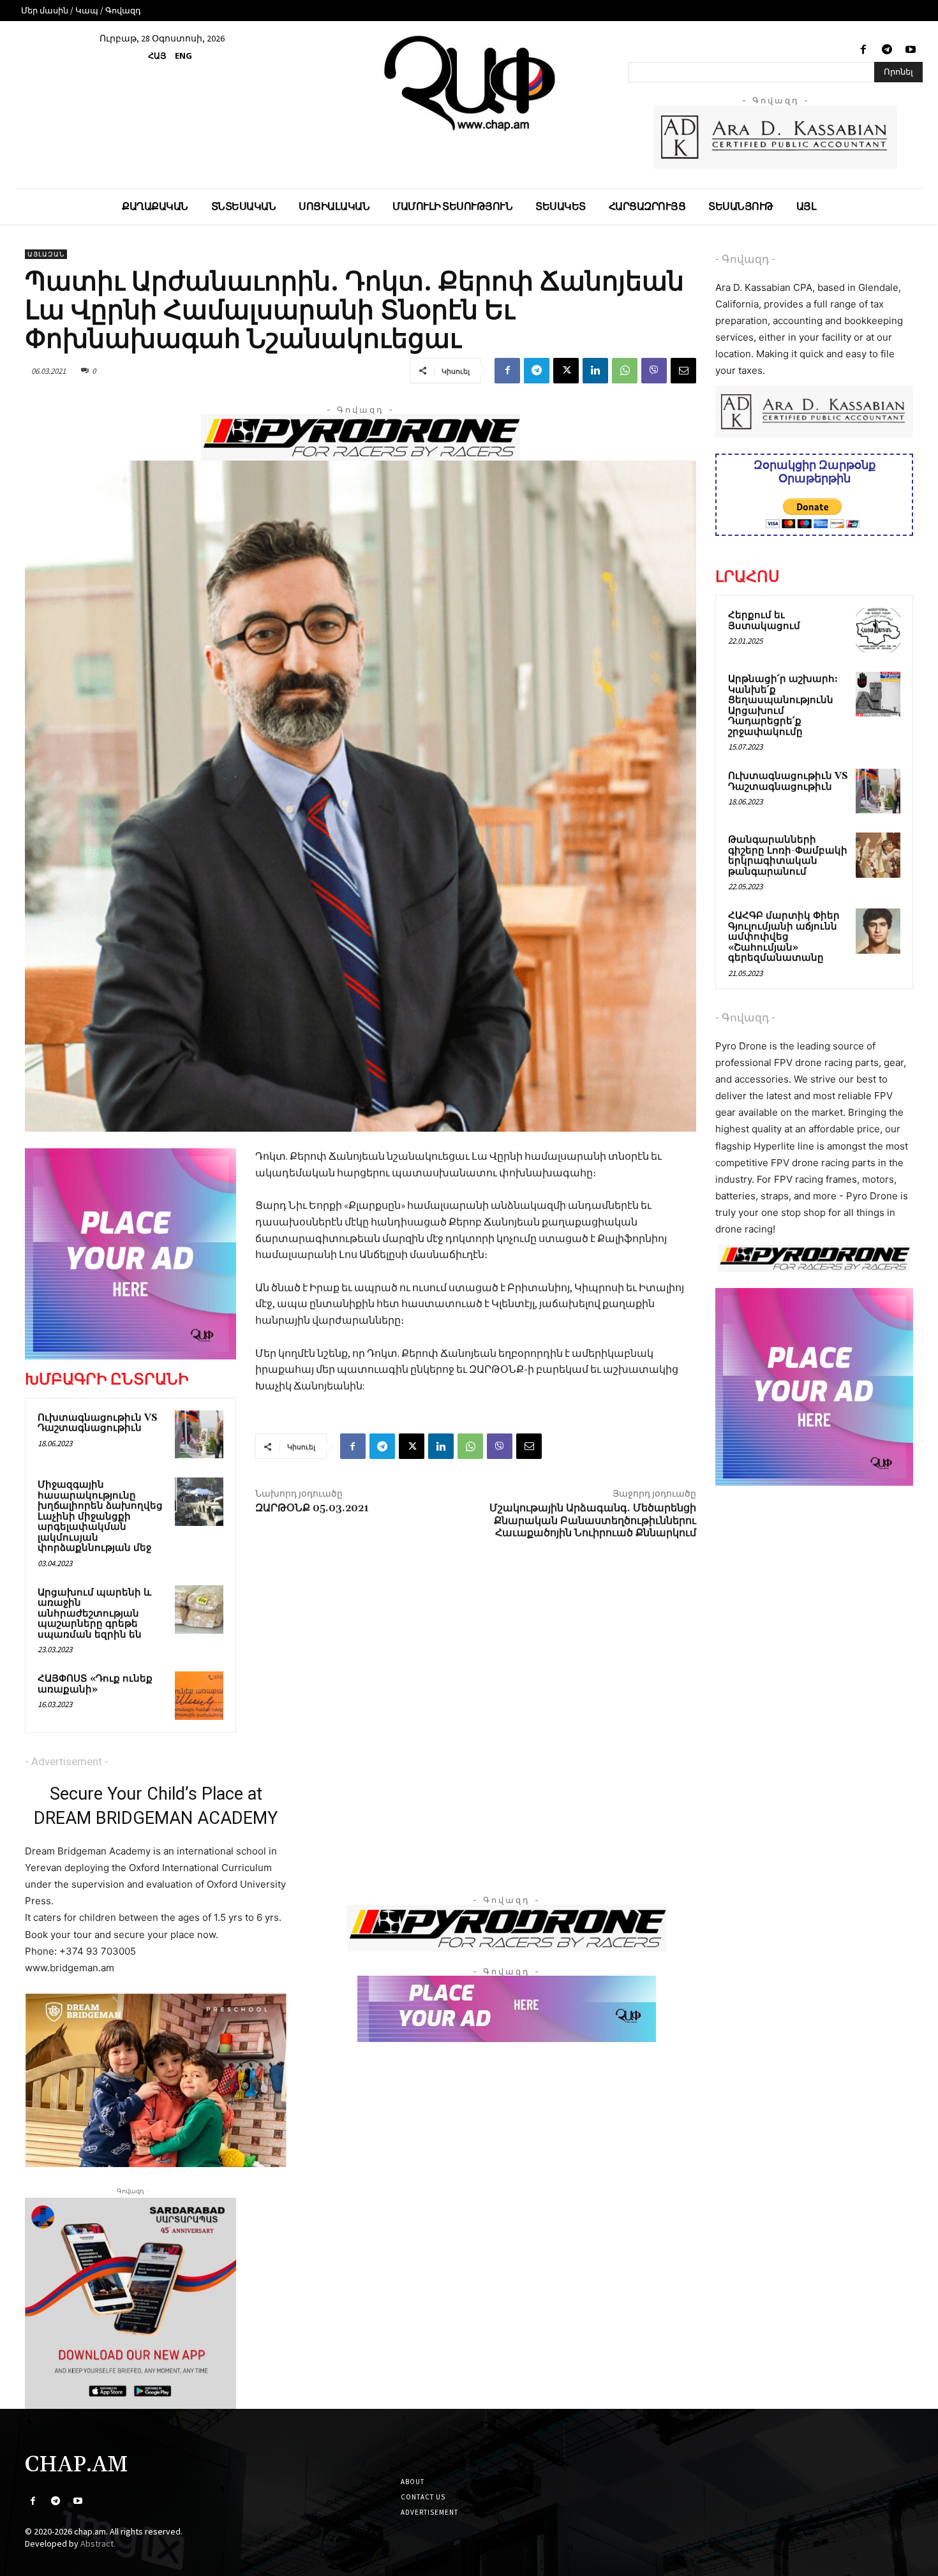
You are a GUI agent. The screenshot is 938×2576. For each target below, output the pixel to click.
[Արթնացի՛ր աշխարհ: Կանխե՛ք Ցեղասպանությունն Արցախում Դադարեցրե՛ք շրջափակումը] (878, 694)
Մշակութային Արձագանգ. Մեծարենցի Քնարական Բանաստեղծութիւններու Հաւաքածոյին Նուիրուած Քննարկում (593, 1520)
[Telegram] (887, 50)
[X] (566, 371)
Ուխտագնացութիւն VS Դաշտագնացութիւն (98, 1423)
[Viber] (654, 371)
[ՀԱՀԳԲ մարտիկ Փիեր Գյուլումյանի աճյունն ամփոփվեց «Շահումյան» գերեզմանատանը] (878, 931)
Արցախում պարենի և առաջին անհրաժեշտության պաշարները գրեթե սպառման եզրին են (94, 1614)
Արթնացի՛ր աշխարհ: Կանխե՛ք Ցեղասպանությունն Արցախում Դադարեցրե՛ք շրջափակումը (783, 706)
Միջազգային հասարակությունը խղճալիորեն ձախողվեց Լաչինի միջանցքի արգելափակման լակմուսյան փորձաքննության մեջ (100, 1516)
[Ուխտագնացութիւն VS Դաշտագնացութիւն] (199, 1435)
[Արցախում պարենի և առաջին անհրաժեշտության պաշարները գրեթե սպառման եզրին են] (199, 1610)
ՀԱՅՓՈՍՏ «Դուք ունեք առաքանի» (95, 1684)
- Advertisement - (67, 1761)
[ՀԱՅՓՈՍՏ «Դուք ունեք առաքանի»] (199, 1696)
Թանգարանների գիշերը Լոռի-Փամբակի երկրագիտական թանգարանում (788, 856)
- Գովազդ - (745, 259)
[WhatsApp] (625, 371)
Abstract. (98, 2543)
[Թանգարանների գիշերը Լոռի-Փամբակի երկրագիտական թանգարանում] (878, 855)
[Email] (683, 371)
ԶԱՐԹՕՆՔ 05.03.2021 (312, 1508)
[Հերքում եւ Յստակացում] (878, 630)
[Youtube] (911, 50)
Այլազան (46, 254)
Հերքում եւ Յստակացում (764, 621)
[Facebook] (863, 50)
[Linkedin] (595, 371)
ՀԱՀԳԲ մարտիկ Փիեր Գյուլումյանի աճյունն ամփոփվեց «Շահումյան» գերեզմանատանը (784, 937)
